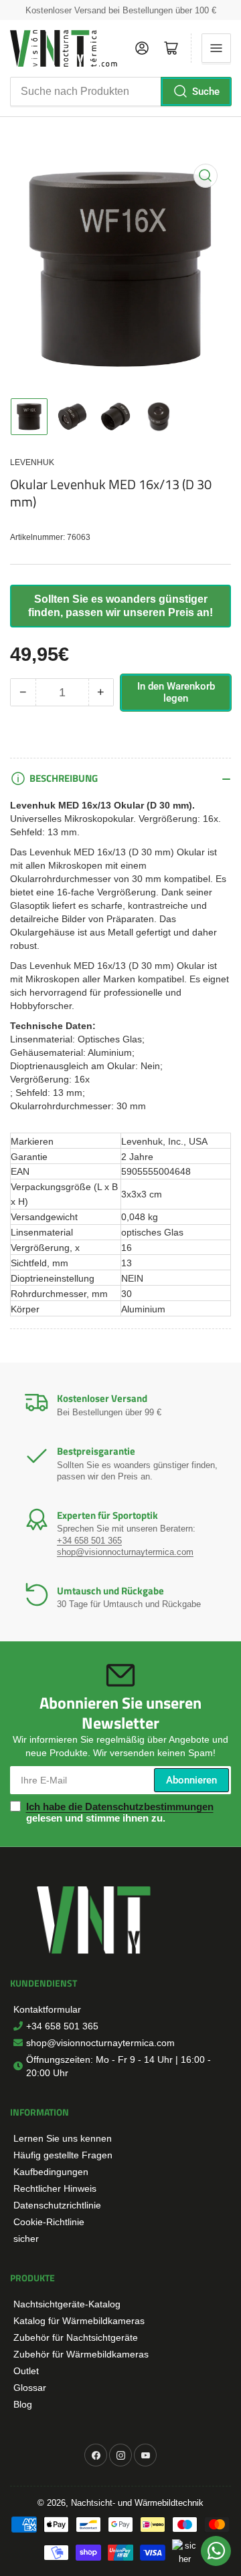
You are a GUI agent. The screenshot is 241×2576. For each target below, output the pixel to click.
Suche (206, 92)
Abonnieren (191, 1780)
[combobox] (120, 92)
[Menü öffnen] (216, 48)
